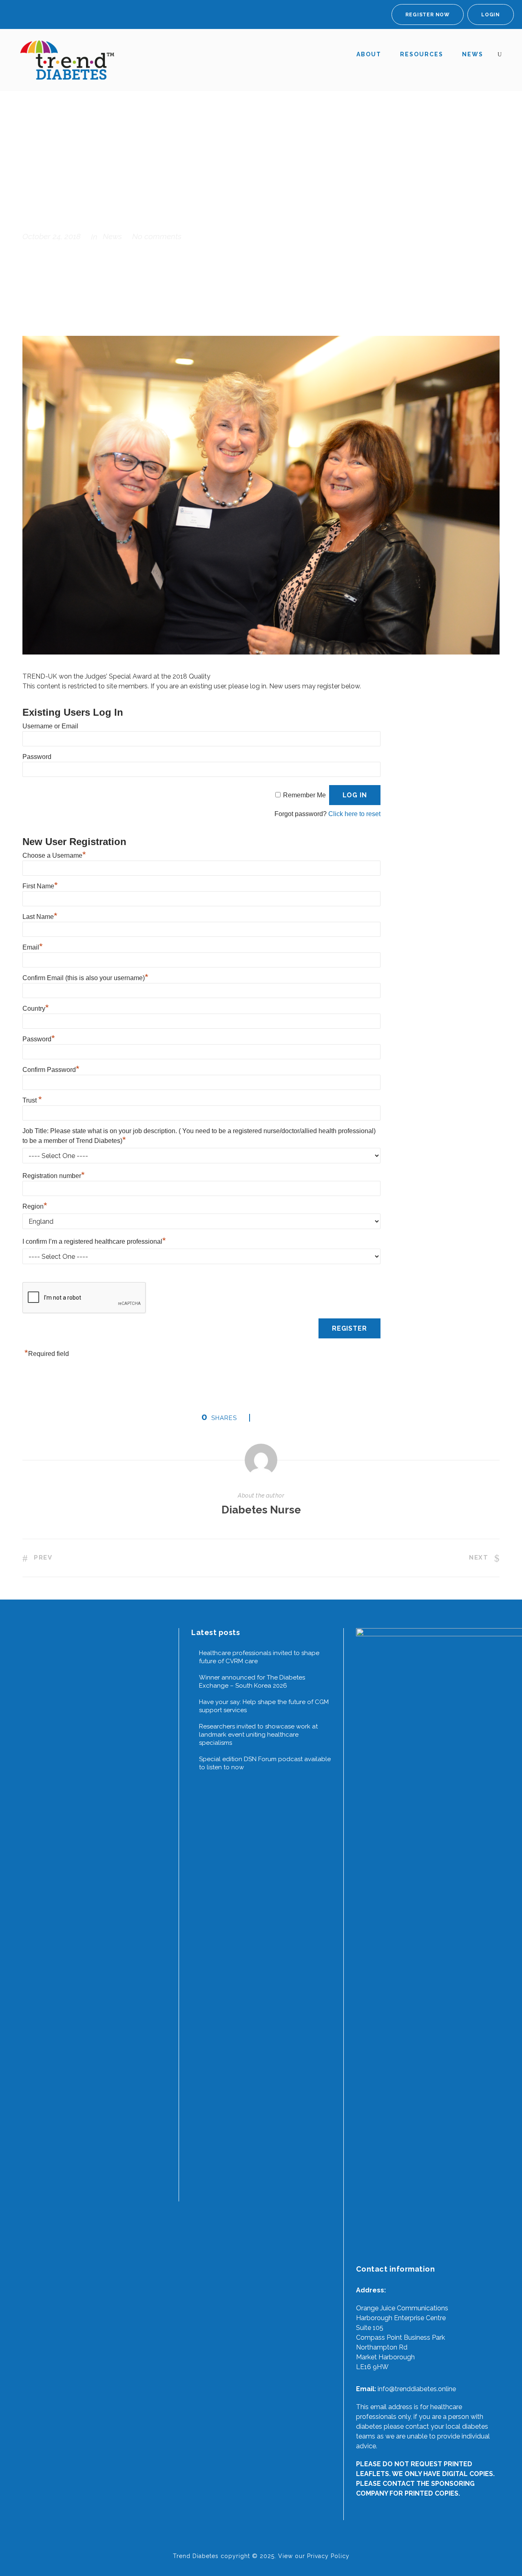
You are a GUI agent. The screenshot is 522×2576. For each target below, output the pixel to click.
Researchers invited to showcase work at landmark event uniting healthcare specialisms (258, 1735)
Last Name (40, 917)
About (369, 54)
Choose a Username (54, 855)
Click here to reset (354, 814)
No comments (157, 236)
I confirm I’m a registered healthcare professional (94, 1241)
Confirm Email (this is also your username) (85, 978)
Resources (422, 54)
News (473, 54)
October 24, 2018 (52, 236)
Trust (32, 1100)
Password (37, 757)
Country (36, 1008)
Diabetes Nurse (261, 1510)
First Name (40, 886)
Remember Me (304, 795)
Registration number (54, 1176)
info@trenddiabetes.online (417, 2389)
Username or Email (50, 726)
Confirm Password (51, 1070)
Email (33, 947)
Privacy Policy (328, 2556)
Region (35, 1206)
